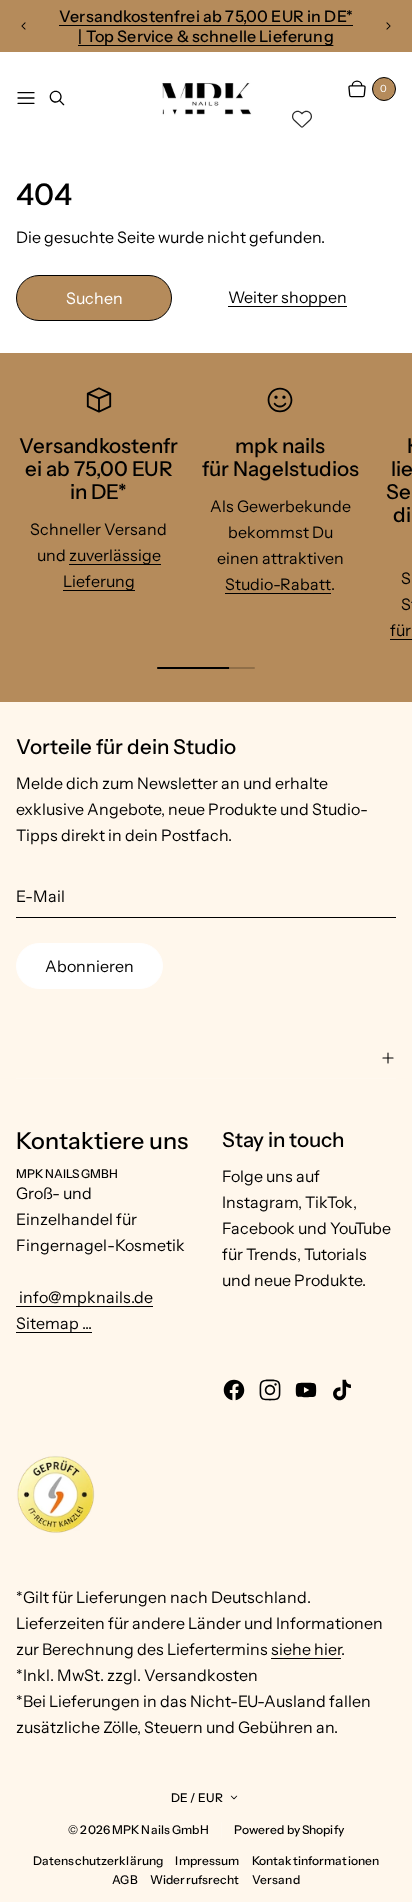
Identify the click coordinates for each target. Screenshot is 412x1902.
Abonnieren (89, 966)
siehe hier (306, 1649)
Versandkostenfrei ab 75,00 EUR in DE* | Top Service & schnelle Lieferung (206, 26)
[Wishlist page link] (302, 119)
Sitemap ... (54, 1323)
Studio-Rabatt (278, 584)
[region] (206, 26)
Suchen (94, 298)
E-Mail (40, 896)
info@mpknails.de (84, 1297)
